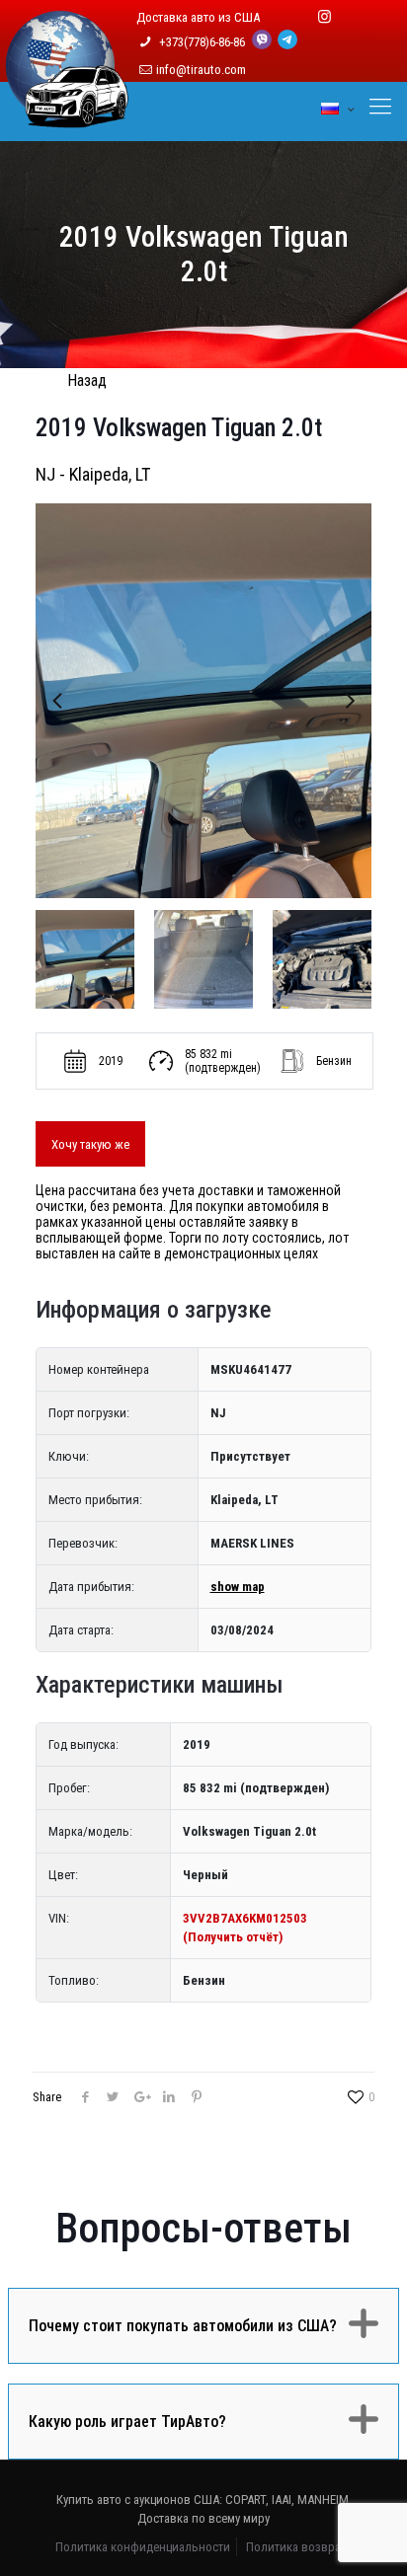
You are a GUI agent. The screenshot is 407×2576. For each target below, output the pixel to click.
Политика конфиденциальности (143, 2547)
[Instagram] (325, 17)
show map (238, 1587)
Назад (87, 380)
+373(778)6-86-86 (203, 42)
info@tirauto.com (201, 70)
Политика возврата (299, 2547)
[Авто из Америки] (67, 116)
